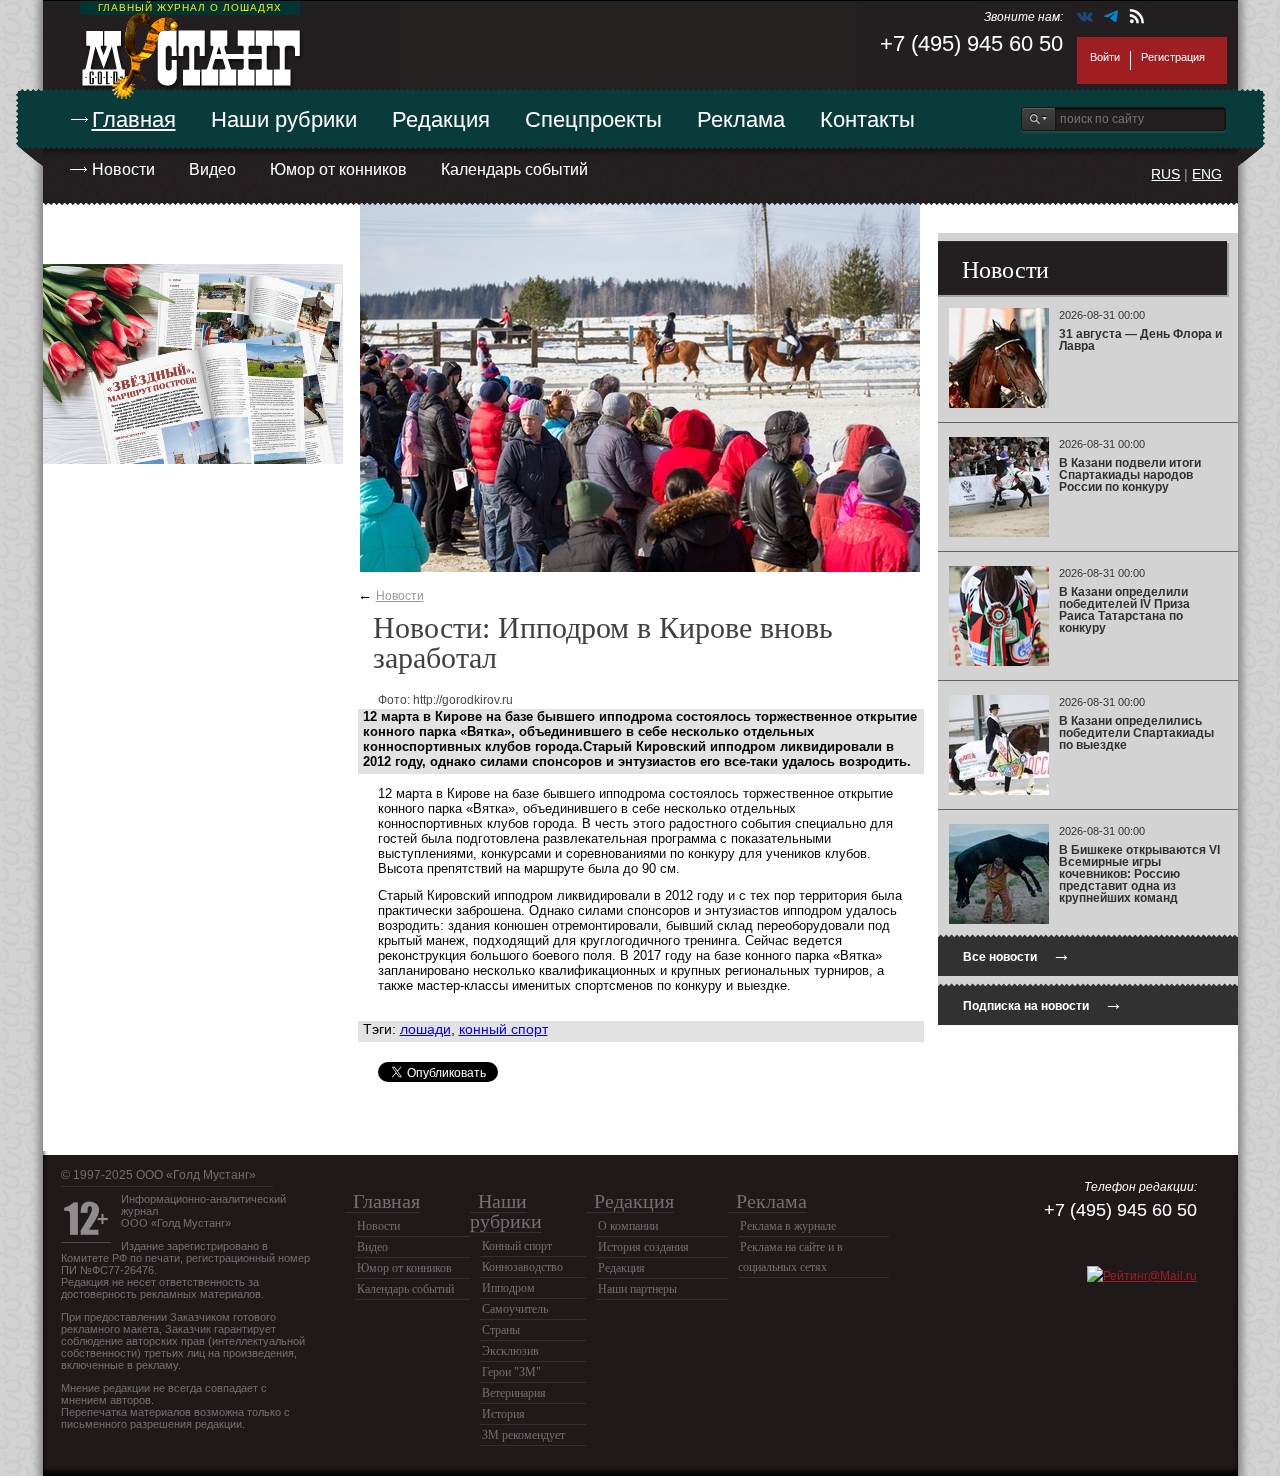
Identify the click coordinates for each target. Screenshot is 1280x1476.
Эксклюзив (510, 1351)
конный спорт (503, 1029)
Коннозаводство (522, 1267)
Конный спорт (517, 1246)
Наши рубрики (284, 119)
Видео (212, 169)
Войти (1105, 57)
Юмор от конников (338, 169)
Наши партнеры (637, 1289)
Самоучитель (515, 1309)
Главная (134, 119)
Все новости (1017, 954)
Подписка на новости (1043, 1003)
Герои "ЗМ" (511, 1372)
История (503, 1414)
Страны (501, 1330)
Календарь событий (514, 169)
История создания (643, 1247)
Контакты (867, 119)
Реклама (741, 119)
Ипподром (508, 1288)
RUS (1165, 174)
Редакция (441, 119)
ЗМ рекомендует (523, 1435)
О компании (628, 1226)
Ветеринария (514, 1393)
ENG (1207, 174)
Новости (123, 169)
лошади (425, 1029)
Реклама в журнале (788, 1226)
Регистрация (1173, 57)
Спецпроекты (593, 119)
